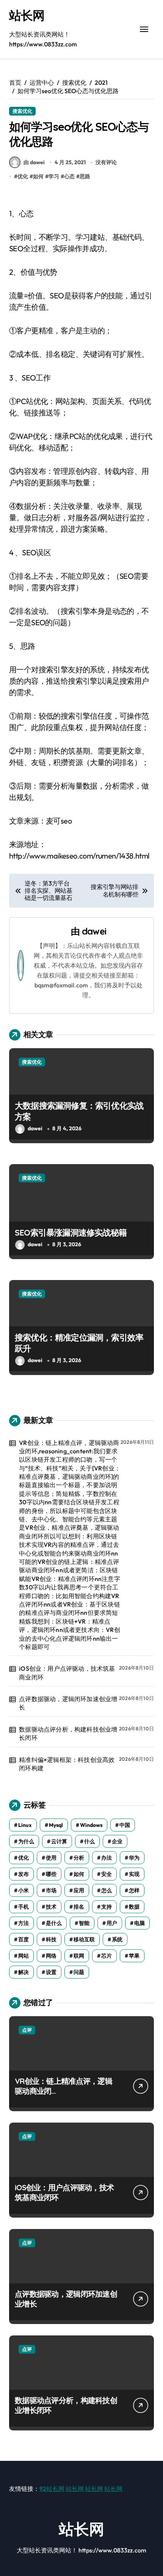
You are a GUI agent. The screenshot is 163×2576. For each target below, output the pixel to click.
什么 (89, 1841)
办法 (107, 1858)
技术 (51, 1907)
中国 (125, 1825)
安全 (107, 1874)
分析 (79, 1858)
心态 (69, 176)
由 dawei (34, 162)
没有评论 (106, 162)
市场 (51, 1890)
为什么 (26, 1841)
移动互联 (84, 1939)
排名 (79, 1907)
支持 (107, 1907)
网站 (24, 1956)
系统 (117, 1939)
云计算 (59, 1841)
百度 (24, 1939)
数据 (134, 1907)
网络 (51, 1956)
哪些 (51, 1874)
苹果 (134, 1956)
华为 (134, 1858)
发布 (24, 1874)
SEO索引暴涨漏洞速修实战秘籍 (71, 1233)
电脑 (139, 1923)
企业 (117, 1841)
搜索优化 (22, 111)
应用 (79, 1890)
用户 (112, 1923)
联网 (79, 1956)
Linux (25, 1825)
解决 (24, 1972)
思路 (85, 176)
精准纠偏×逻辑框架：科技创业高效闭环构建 (67, 1764)
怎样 (134, 1890)
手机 (24, 1907)
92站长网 (52, 2489)
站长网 (27, 15)
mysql (56, 1825)
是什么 (54, 1923)
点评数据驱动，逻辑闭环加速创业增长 (68, 1703)
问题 (79, 1972)
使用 (51, 1858)
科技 (51, 1939)
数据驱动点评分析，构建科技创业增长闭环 (68, 1733)
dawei (94, 931)
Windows (91, 1825)
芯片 (107, 1956)
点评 (27, 2030)
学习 (54, 176)
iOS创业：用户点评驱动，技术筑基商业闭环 (67, 1673)
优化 (23, 176)
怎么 (107, 1890)
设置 (51, 1972)
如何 (38, 176)
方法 (24, 1923)
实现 (134, 1874)
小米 (24, 1890)
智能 (84, 1923)
